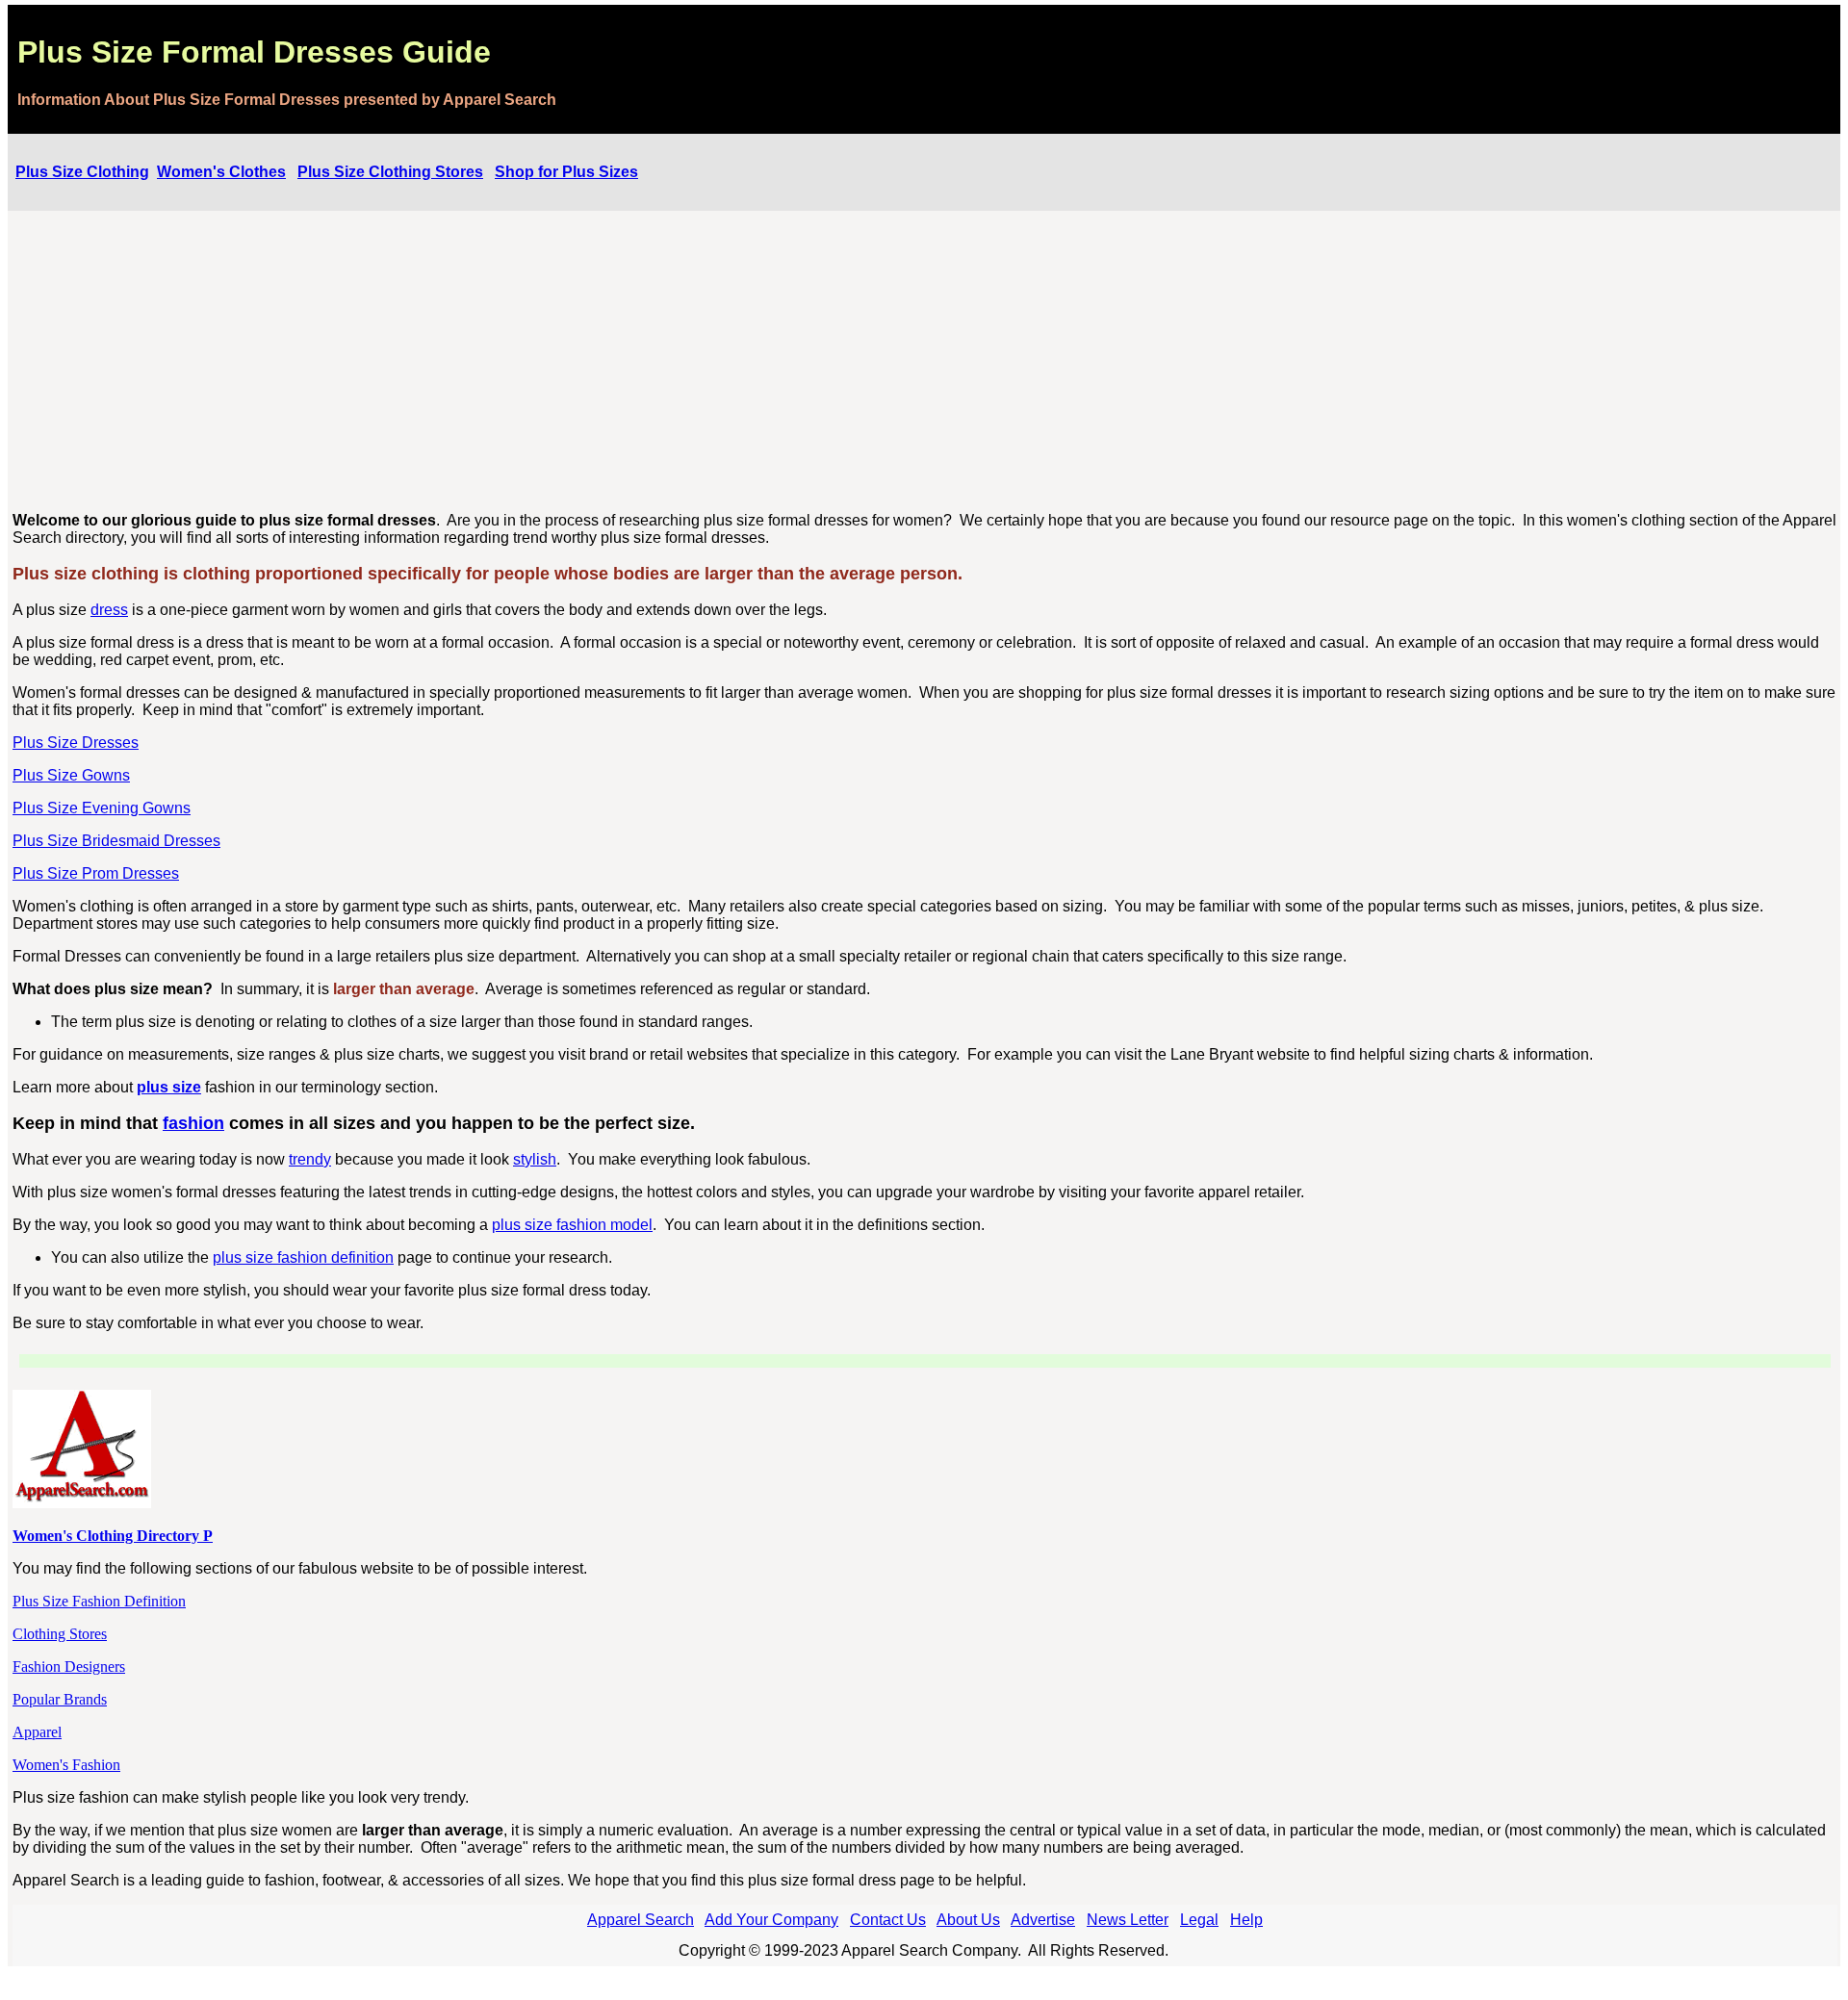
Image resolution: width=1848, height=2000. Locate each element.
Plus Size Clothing (82, 172)
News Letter (1128, 1920)
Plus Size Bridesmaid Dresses (116, 841)
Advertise (1043, 1920)
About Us (968, 1920)
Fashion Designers (69, 1667)
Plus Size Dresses (76, 743)
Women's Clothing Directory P (113, 1536)
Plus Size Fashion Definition (99, 1601)
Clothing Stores (60, 1634)
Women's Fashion (66, 1765)
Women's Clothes (221, 172)
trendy (310, 1159)
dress (109, 610)
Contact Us (888, 1920)
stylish (535, 1159)
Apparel (37, 1732)
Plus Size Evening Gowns (102, 808)
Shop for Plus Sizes (566, 172)
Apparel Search (641, 1920)
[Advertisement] (925, 362)
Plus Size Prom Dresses (96, 873)
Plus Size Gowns (71, 775)
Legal (1199, 1920)
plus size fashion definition (303, 1257)
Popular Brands (60, 1699)
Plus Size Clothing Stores (390, 172)
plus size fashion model (572, 1225)
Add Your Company (771, 1920)
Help (1246, 1920)
